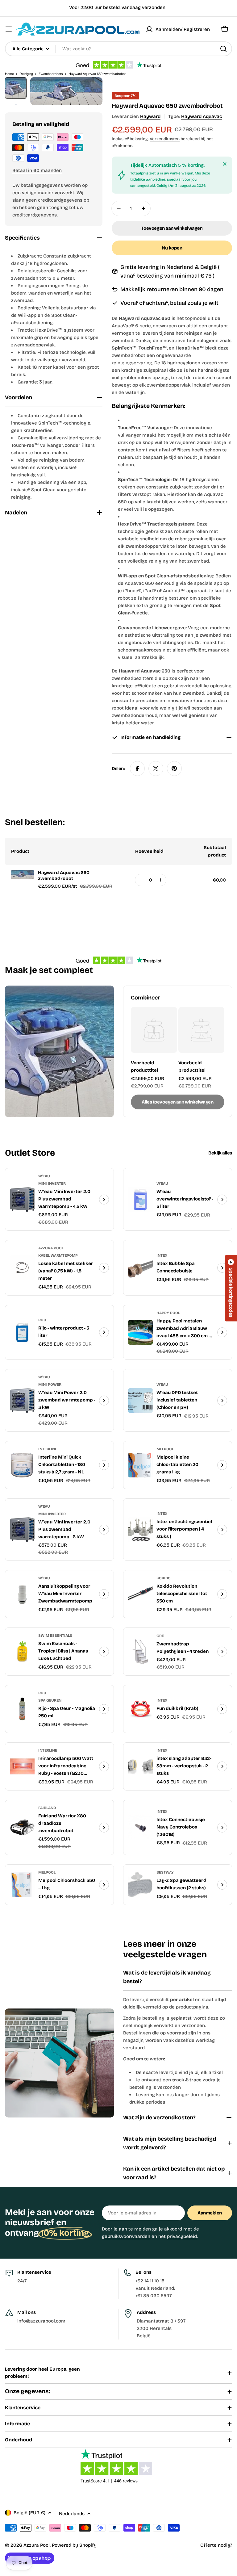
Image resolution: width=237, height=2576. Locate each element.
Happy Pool (168, 1313)
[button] (231, 1288)
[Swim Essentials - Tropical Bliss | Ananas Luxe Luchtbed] (22, 1652)
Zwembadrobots (51, 74)
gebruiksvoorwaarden (126, 2236)
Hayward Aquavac (202, 116)
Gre (160, 1636)
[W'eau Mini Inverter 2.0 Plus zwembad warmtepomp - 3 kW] (22, 1530)
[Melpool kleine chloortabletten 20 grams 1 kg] (140, 1465)
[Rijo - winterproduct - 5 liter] (22, 1332)
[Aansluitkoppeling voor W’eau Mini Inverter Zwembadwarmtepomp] (22, 1594)
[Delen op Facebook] (137, 769)
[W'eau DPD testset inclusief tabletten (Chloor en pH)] (140, 1401)
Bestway (165, 1872)
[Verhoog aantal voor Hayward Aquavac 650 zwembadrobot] (161, 880)
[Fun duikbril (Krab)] (140, 1709)
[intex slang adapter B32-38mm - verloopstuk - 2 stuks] (140, 1766)
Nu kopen (172, 248)
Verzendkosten (165, 139)
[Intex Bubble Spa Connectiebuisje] (140, 1268)
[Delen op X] (156, 769)
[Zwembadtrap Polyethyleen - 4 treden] (140, 1652)
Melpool (165, 1449)
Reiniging (26, 74)
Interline (48, 1449)
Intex (162, 1255)
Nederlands (72, 2514)
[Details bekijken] (104, 1200)
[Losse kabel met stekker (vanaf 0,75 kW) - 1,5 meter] (22, 1268)
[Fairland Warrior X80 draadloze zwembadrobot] (22, 1828)
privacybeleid (182, 2236)
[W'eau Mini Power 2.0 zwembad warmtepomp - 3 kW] (22, 1401)
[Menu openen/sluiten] (9, 29)
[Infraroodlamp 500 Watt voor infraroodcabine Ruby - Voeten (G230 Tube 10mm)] (22, 1766)
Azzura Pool (51, 1248)
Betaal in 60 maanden (37, 170)
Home (9, 74)
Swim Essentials (55, 1636)
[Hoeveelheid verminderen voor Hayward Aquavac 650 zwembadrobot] (141, 880)
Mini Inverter (52, 1183)
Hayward (150, 116)
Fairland (47, 1808)
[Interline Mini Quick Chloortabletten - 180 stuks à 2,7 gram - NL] (22, 1465)
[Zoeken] (223, 49)
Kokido (164, 1578)
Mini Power (50, 1384)
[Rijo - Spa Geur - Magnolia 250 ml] (22, 1709)
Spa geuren (50, 1700)
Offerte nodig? (216, 2545)
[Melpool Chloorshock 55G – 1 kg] (22, 1885)
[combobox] (118, 49)
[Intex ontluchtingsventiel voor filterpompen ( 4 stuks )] (140, 1530)
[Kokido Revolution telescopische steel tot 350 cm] (140, 1594)
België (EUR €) (29, 2513)
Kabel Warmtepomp (58, 1255)
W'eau (44, 1176)
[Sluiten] (225, 164)
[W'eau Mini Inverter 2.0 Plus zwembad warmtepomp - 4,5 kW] (22, 1200)
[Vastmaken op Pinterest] (174, 769)
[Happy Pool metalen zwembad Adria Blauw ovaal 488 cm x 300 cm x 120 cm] (140, 1332)
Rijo (42, 1320)
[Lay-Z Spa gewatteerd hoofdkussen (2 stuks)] (140, 1885)
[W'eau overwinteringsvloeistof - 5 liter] (140, 1200)
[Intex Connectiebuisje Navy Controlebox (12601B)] (140, 1828)
